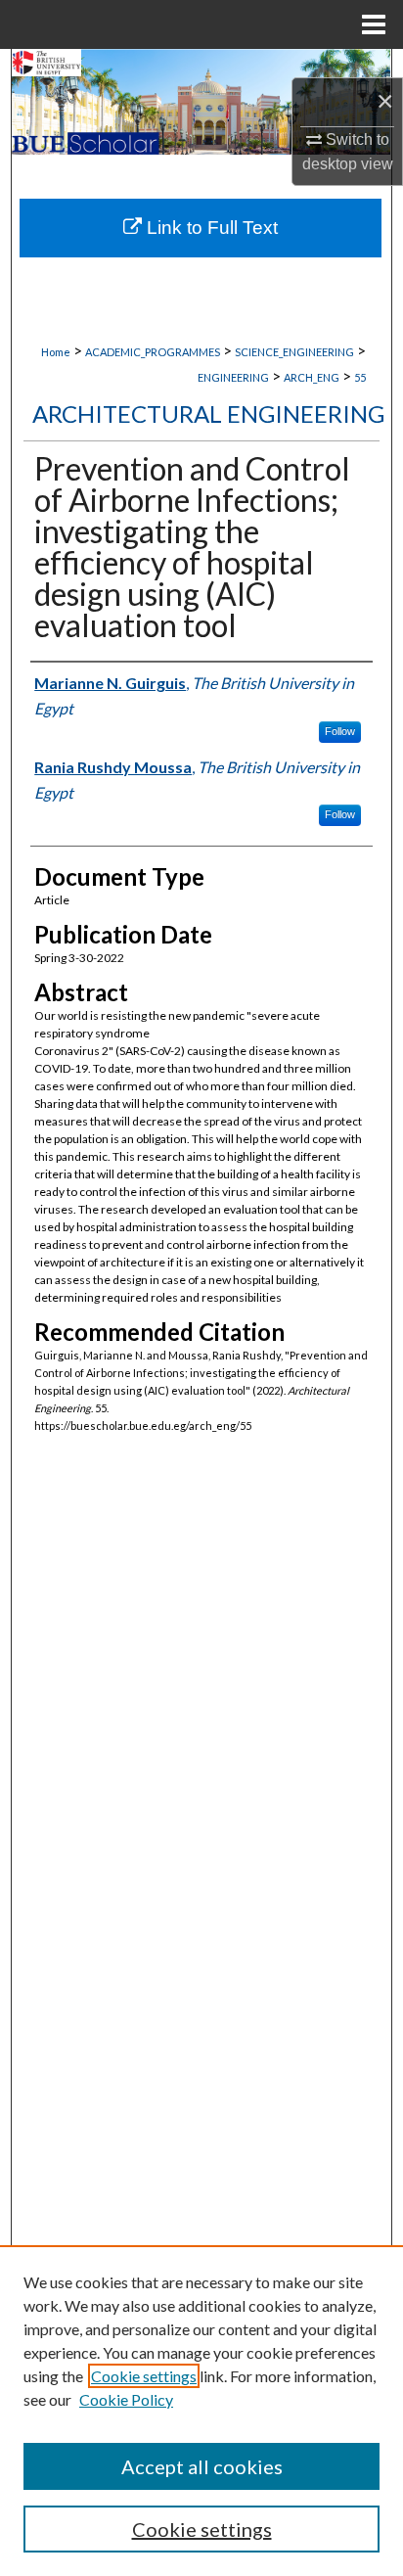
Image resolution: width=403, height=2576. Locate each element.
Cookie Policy (126, 2399)
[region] (201, 2411)
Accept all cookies (202, 2466)
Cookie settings (144, 2376)
